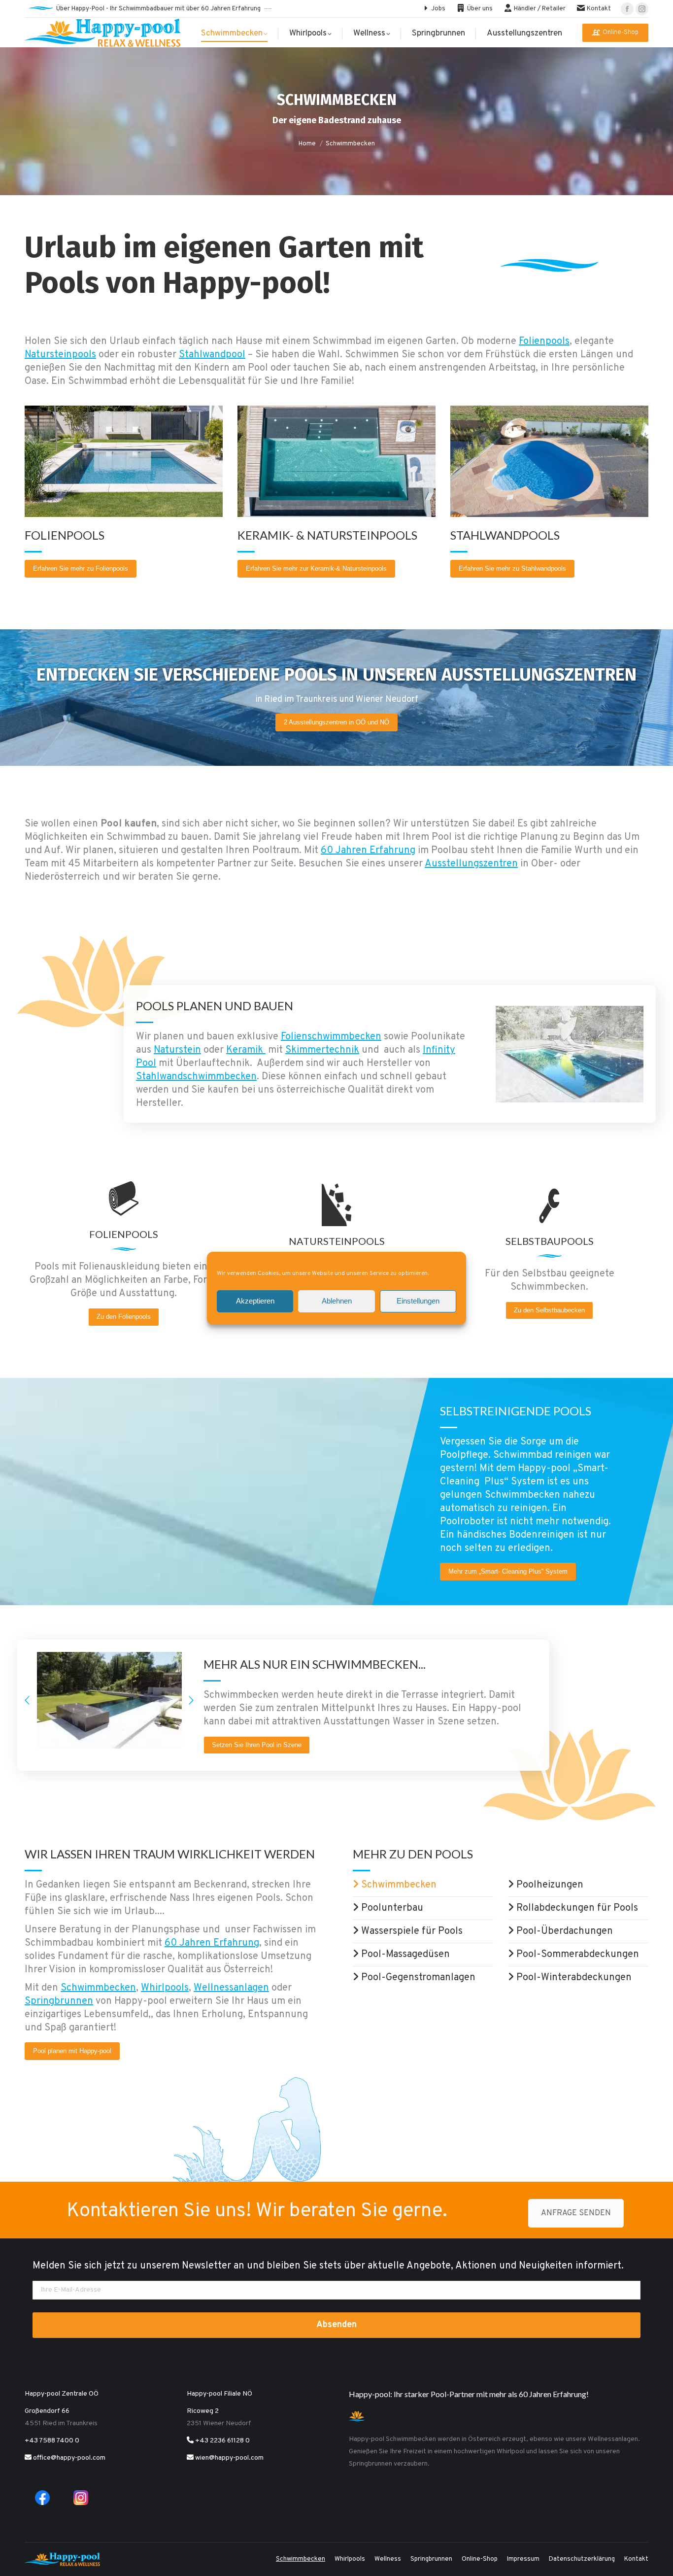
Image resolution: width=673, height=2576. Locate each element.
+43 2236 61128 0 (222, 2441)
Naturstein (177, 1050)
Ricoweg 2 (203, 2411)
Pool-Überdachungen (563, 1931)
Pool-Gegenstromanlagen (417, 1978)
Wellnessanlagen (231, 1988)
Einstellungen (418, 1301)
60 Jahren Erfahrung (368, 851)
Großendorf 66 (47, 2411)
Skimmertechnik (322, 1050)
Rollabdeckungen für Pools (576, 1908)
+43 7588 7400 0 (52, 2441)
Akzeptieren (255, 1301)
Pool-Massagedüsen (404, 1955)
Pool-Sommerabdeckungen (576, 1955)
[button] (27, 1700)
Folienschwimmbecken (331, 1037)
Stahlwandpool (212, 355)
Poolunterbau (391, 1908)
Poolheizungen (549, 1885)
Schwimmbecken (98, 1988)
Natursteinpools (60, 355)
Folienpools (544, 342)
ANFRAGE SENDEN (576, 2213)
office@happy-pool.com (68, 2458)
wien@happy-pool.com (229, 2458)
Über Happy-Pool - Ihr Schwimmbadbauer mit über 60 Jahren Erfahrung (158, 9)
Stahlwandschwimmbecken (196, 1077)
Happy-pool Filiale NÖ (219, 2394)
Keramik (246, 1050)
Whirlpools (165, 1988)
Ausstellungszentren (471, 864)
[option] (109, 1700)
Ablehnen (337, 1301)
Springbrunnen (59, 2001)
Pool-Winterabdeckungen (573, 1978)
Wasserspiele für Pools (411, 1931)
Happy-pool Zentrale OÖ (62, 2394)
